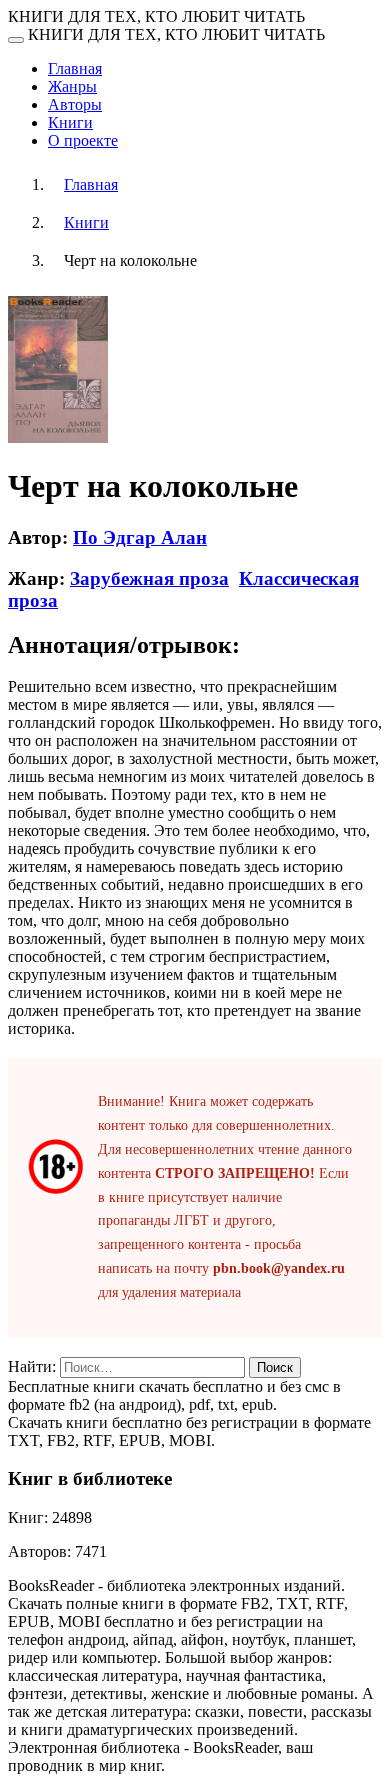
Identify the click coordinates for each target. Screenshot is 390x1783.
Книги (70, 122)
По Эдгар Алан (140, 537)
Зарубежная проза (149, 578)
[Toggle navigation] (16, 40)
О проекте (83, 140)
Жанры (72, 86)
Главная (75, 68)
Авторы (75, 104)
